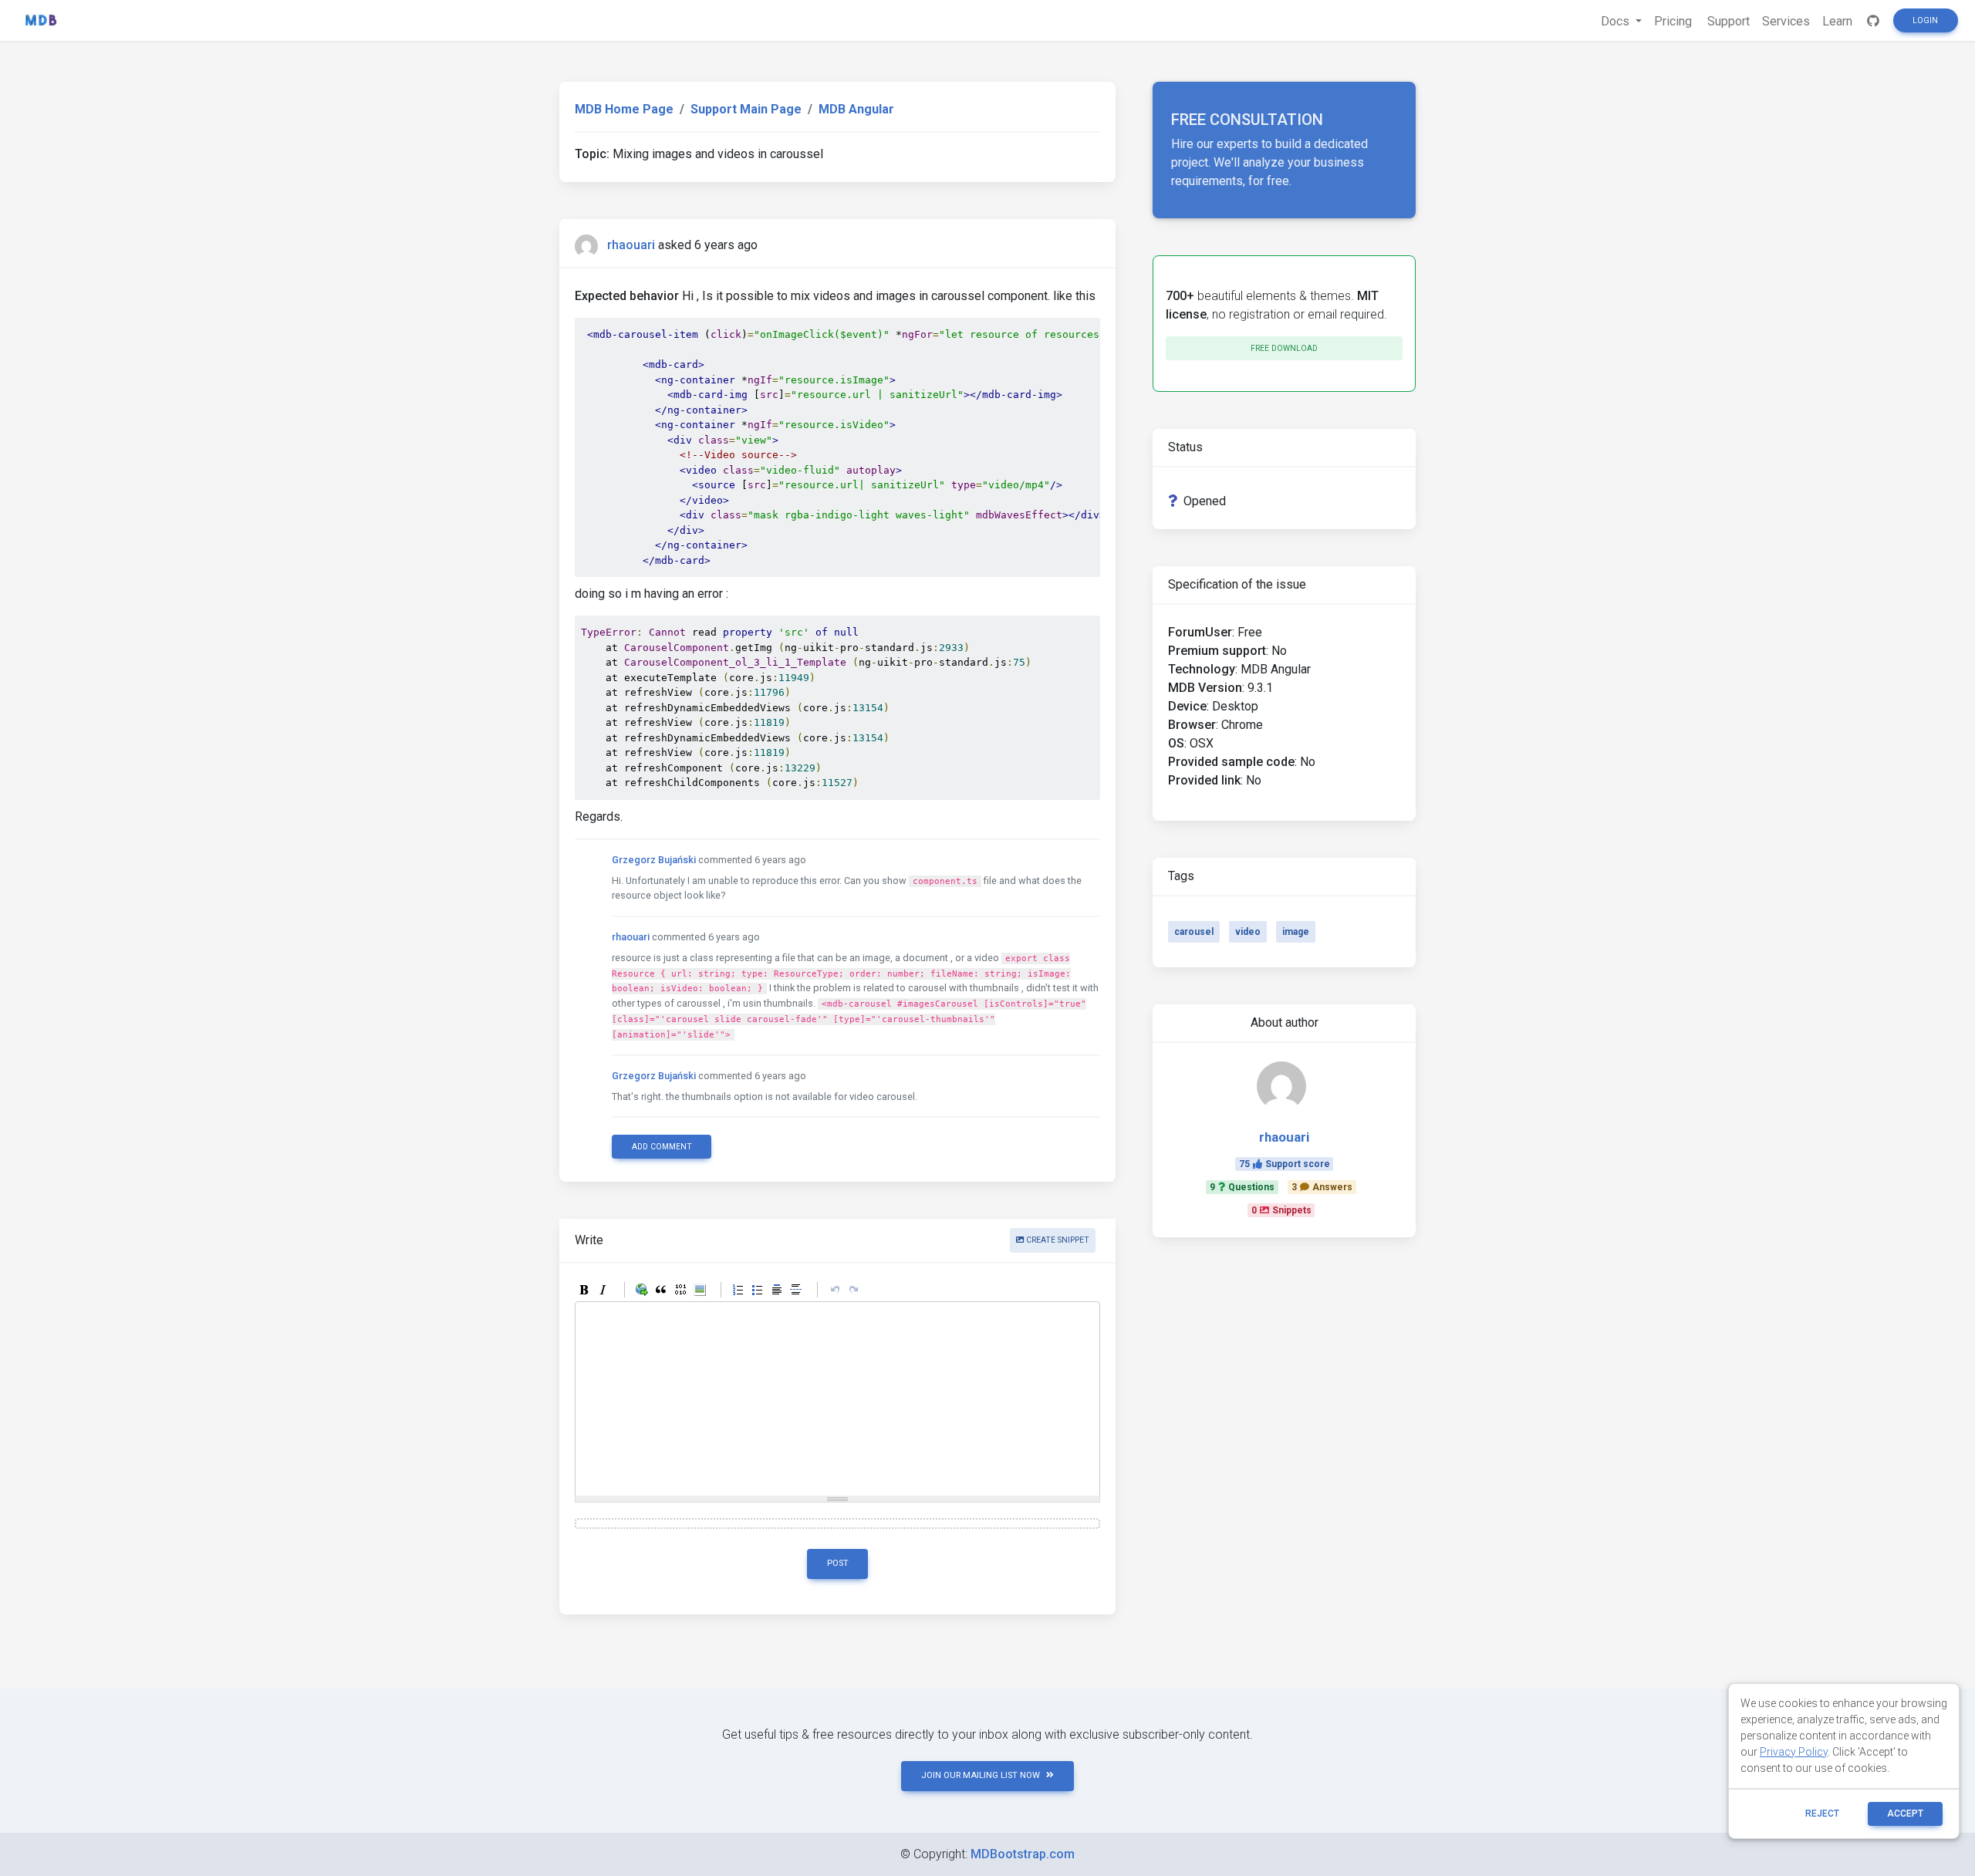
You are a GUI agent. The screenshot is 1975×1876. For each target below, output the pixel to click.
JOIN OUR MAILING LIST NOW (981, 1775)
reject (1822, 1814)
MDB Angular (856, 109)
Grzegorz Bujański (654, 860)
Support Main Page (746, 109)
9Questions (1242, 1187)
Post (838, 1563)
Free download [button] (1284, 348)
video (1248, 932)
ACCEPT (1905, 1814)
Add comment (662, 1147)
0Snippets (1281, 1210)
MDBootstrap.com (1023, 1854)
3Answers (1322, 1187)
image (1296, 932)
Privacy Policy (1794, 1752)
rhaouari (631, 245)
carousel (1194, 932)
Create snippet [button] (1057, 1240)
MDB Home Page (624, 109)
